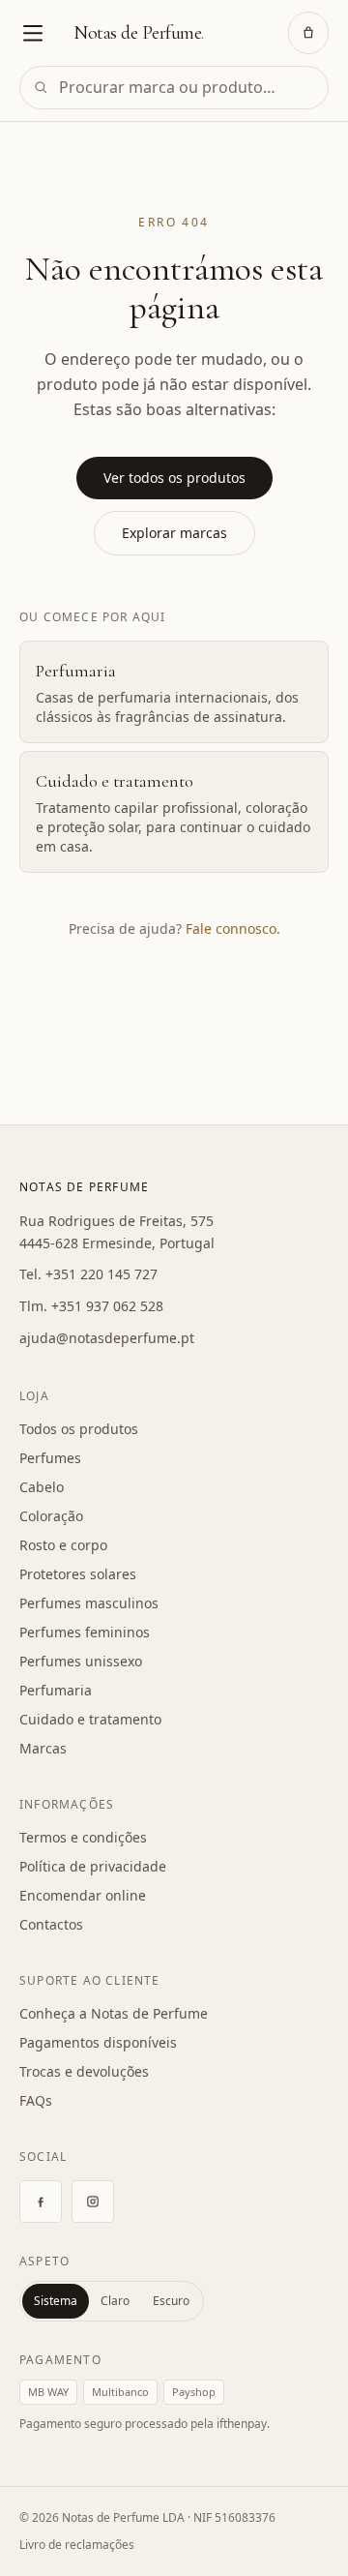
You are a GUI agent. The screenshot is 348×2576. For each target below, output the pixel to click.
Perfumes (50, 1458)
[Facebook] (41, 2202)
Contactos (51, 1924)
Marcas (43, 1748)
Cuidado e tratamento (90, 1719)
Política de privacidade (93, 1866)
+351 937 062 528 (107, 1306)
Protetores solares (78, 1574)
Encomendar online (83, 1895)
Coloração (51, 1516)
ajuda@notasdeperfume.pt (107, 1338)
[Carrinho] (308, 33)
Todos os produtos (79, 1429)
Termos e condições (83, 1837)
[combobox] (174, 88)
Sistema (56, 2301)
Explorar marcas (174, 533)
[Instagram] (93, 2202)
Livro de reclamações (77, 2545)
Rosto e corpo (63, 1545)
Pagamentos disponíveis (98, 2042)
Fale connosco (231, 929)
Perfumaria (56, 1690)
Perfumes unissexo (81, 1661)
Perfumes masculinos (89, 1603)
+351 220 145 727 (101, 1274)
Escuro (171, 2301)
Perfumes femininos (85, 1632)
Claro (115, 2301)
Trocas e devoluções (84, 2071)
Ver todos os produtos (174, 478)
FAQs (36, 2100)
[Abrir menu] (33, 33)
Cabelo (42, 1487)
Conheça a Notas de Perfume (114, 2013)
